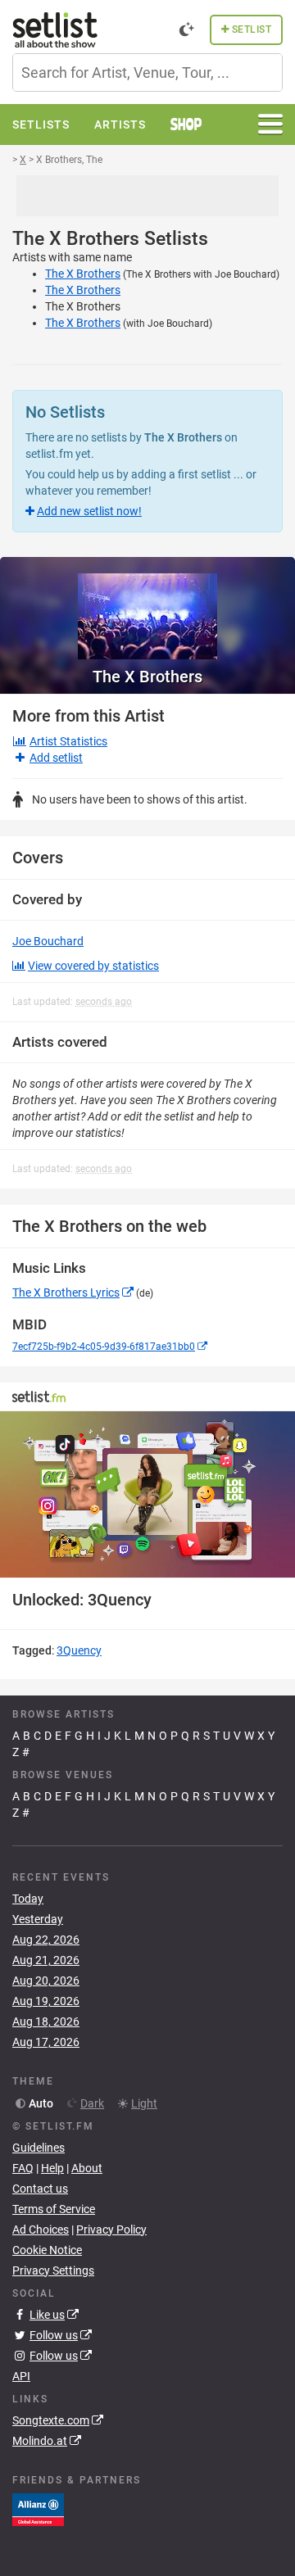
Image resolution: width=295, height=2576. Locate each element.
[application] (147, 1494)
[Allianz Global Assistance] (38, 2509)
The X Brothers (83, 274)
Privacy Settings (53, 2270)
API (21, 2376)
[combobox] (147, 72)
